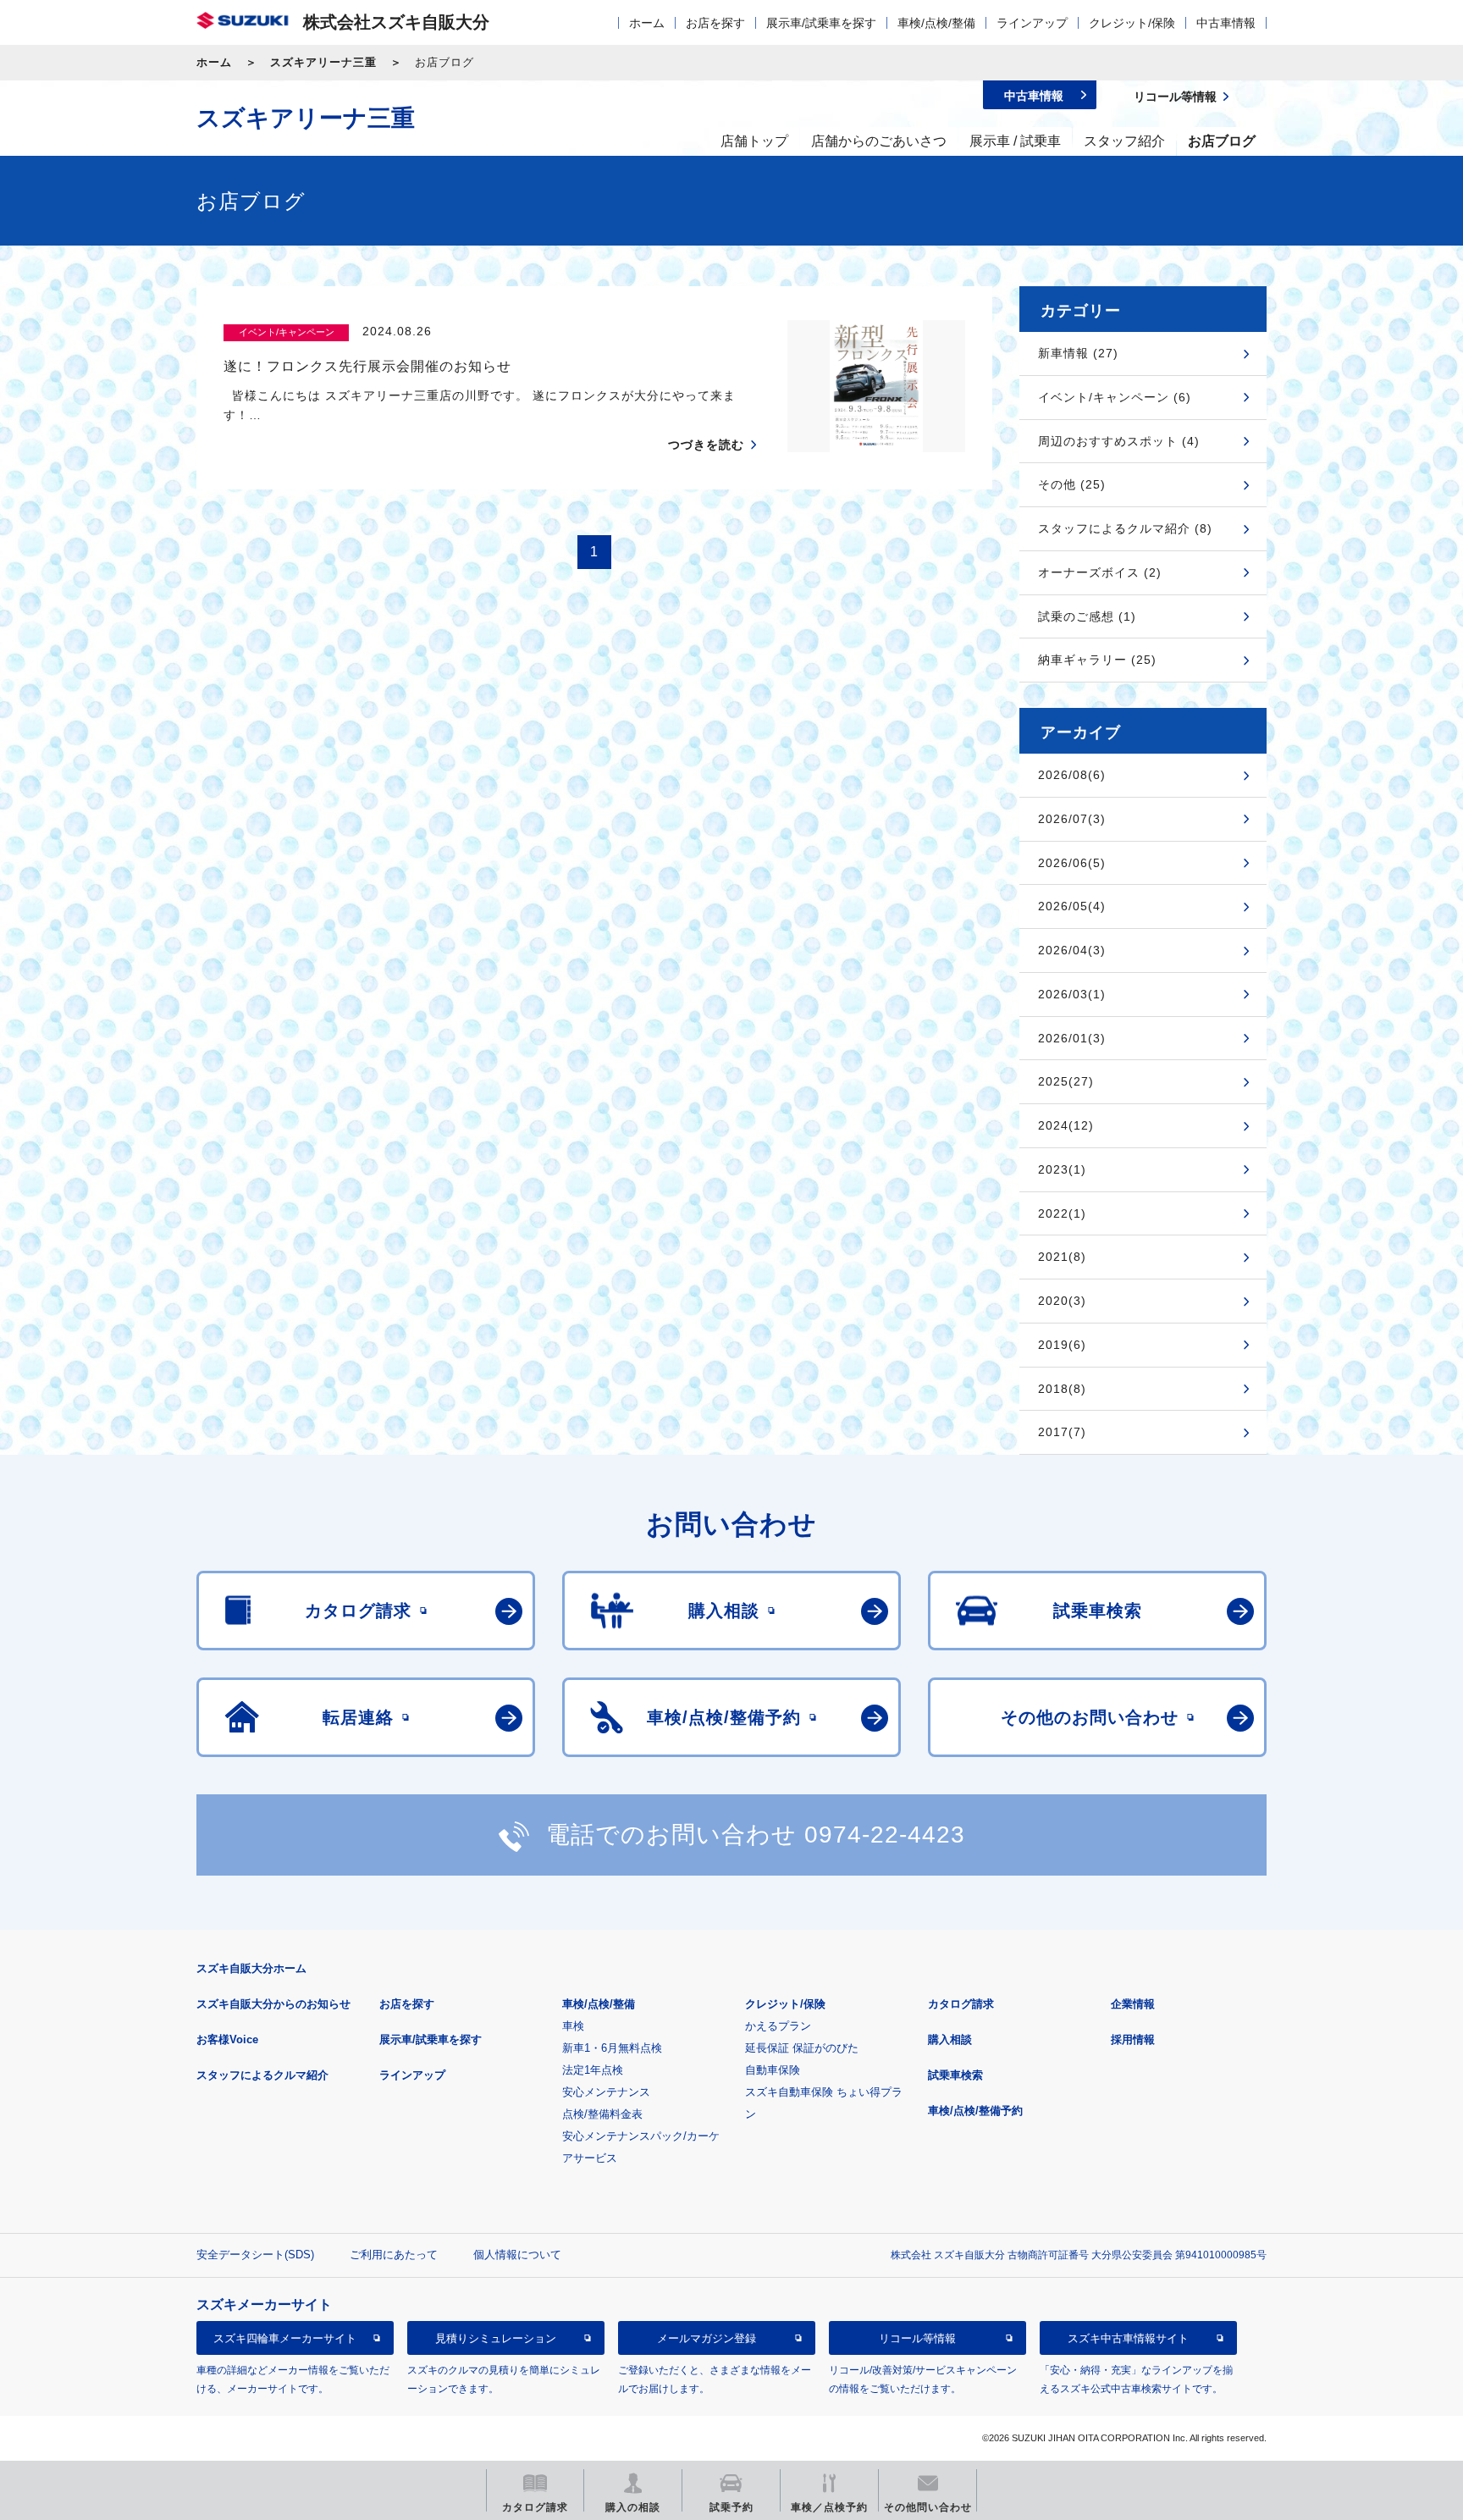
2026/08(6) (1072, 775)
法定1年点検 (593, 2070)
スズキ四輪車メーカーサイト (285, 2338)
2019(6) (1062, 1345)
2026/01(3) (1072, 1038)
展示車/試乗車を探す (821, 23)
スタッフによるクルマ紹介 (262, 2075)
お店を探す (715, 23)
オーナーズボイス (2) (1100, 572)
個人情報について (517, 2255)
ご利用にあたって (394, 2255)
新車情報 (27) (1078, 353)
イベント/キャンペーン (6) (1115, 397)
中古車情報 (1226, 23)
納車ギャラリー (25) (1097, 660)
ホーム (647, 23)
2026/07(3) (1072, 819)
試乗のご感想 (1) (1087, 616)
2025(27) (1066, 1081)
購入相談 (950, 2039)
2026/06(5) (1072, 863)
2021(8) (1062, 1257)
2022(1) (1062, 1213)
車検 (573, 2026)
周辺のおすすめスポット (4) (1119, 441)
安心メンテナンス (606, 2092)
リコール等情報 (917, 2338)
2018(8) (1062, 1389)
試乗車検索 (955, 2075)
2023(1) (1062, 1169)
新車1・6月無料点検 (612, 2048)
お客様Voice (227, 2039)
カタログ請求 (961, 2004)
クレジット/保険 (1132, 23)
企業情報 (1133, 2004)
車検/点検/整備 (936, 23)
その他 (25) (1072, 484)
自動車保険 (773, 2070)
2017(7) (1062, 1432)
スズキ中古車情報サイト (1128, 2338)
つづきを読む (706, 445)
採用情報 (1133, 2039)
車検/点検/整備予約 (975, 2111)
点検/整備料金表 (602, 2114)
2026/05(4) (1072, 906)
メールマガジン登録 (707, 2338)
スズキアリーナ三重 (323, 62)
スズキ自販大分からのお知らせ (273, 2004)
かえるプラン (778, 2026)
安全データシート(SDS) (255, 2255)
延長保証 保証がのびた (802, 2048)
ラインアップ (1032, 23)
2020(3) (1062, 1301)
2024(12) (1066, 1125)
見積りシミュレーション (496, 2338)
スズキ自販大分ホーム (251, 1968)
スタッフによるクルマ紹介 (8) (1125, 528)
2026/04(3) (1072, 950)
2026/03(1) (1072, 994)
